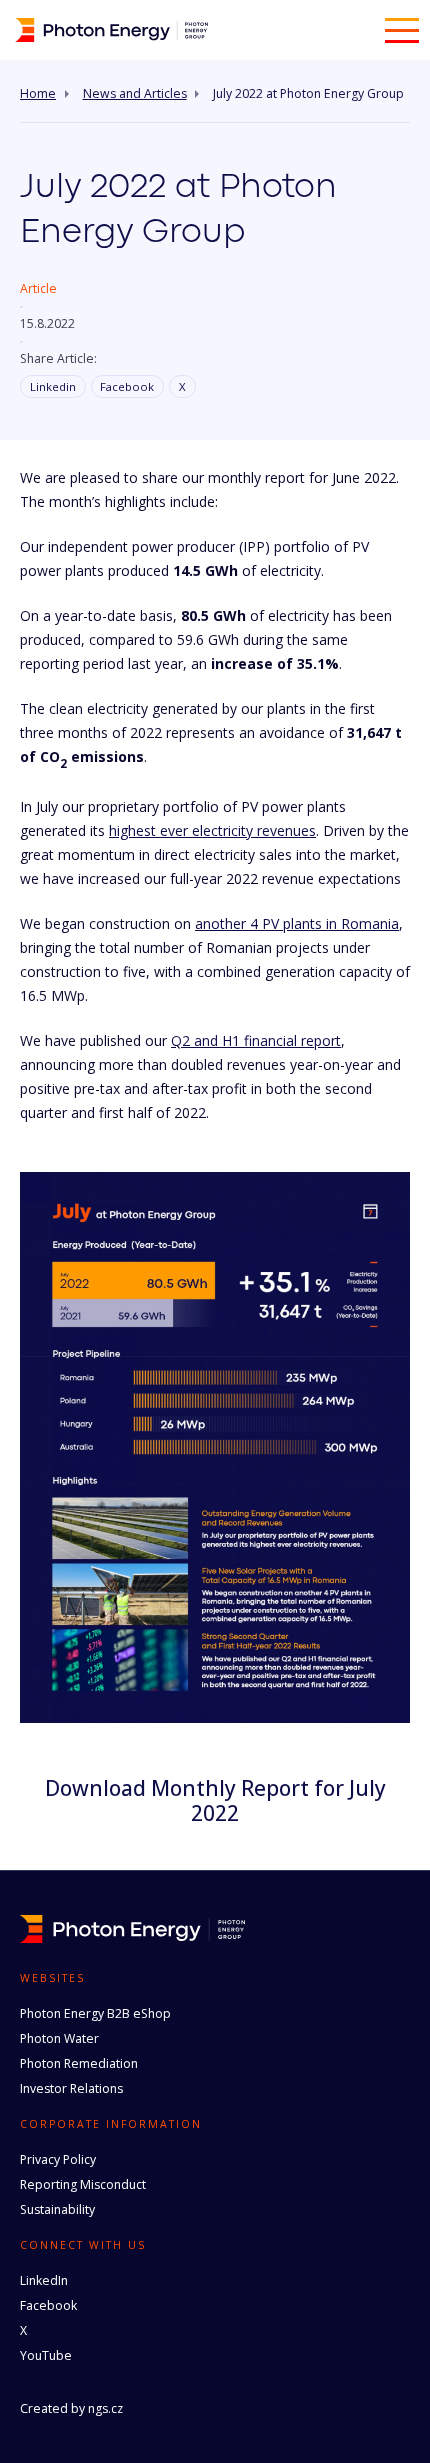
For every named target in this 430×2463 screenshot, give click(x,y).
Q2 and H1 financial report (256, 1040)
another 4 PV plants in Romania (297, 923)
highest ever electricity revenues (212, 830)
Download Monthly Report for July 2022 (215, 1800)
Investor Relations (71, 2088)
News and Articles (135, 94)
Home (38, 94)
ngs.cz (105, 2408)
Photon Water (59, 2038)
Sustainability (57, 2209)
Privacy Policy (58, 2159)
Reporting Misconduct (83, 2184)
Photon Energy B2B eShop (95, 2013)
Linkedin (53, 386)
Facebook (127, 386)
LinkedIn (44, 2280)
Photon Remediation (79, 2063)
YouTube (46, 2355)
